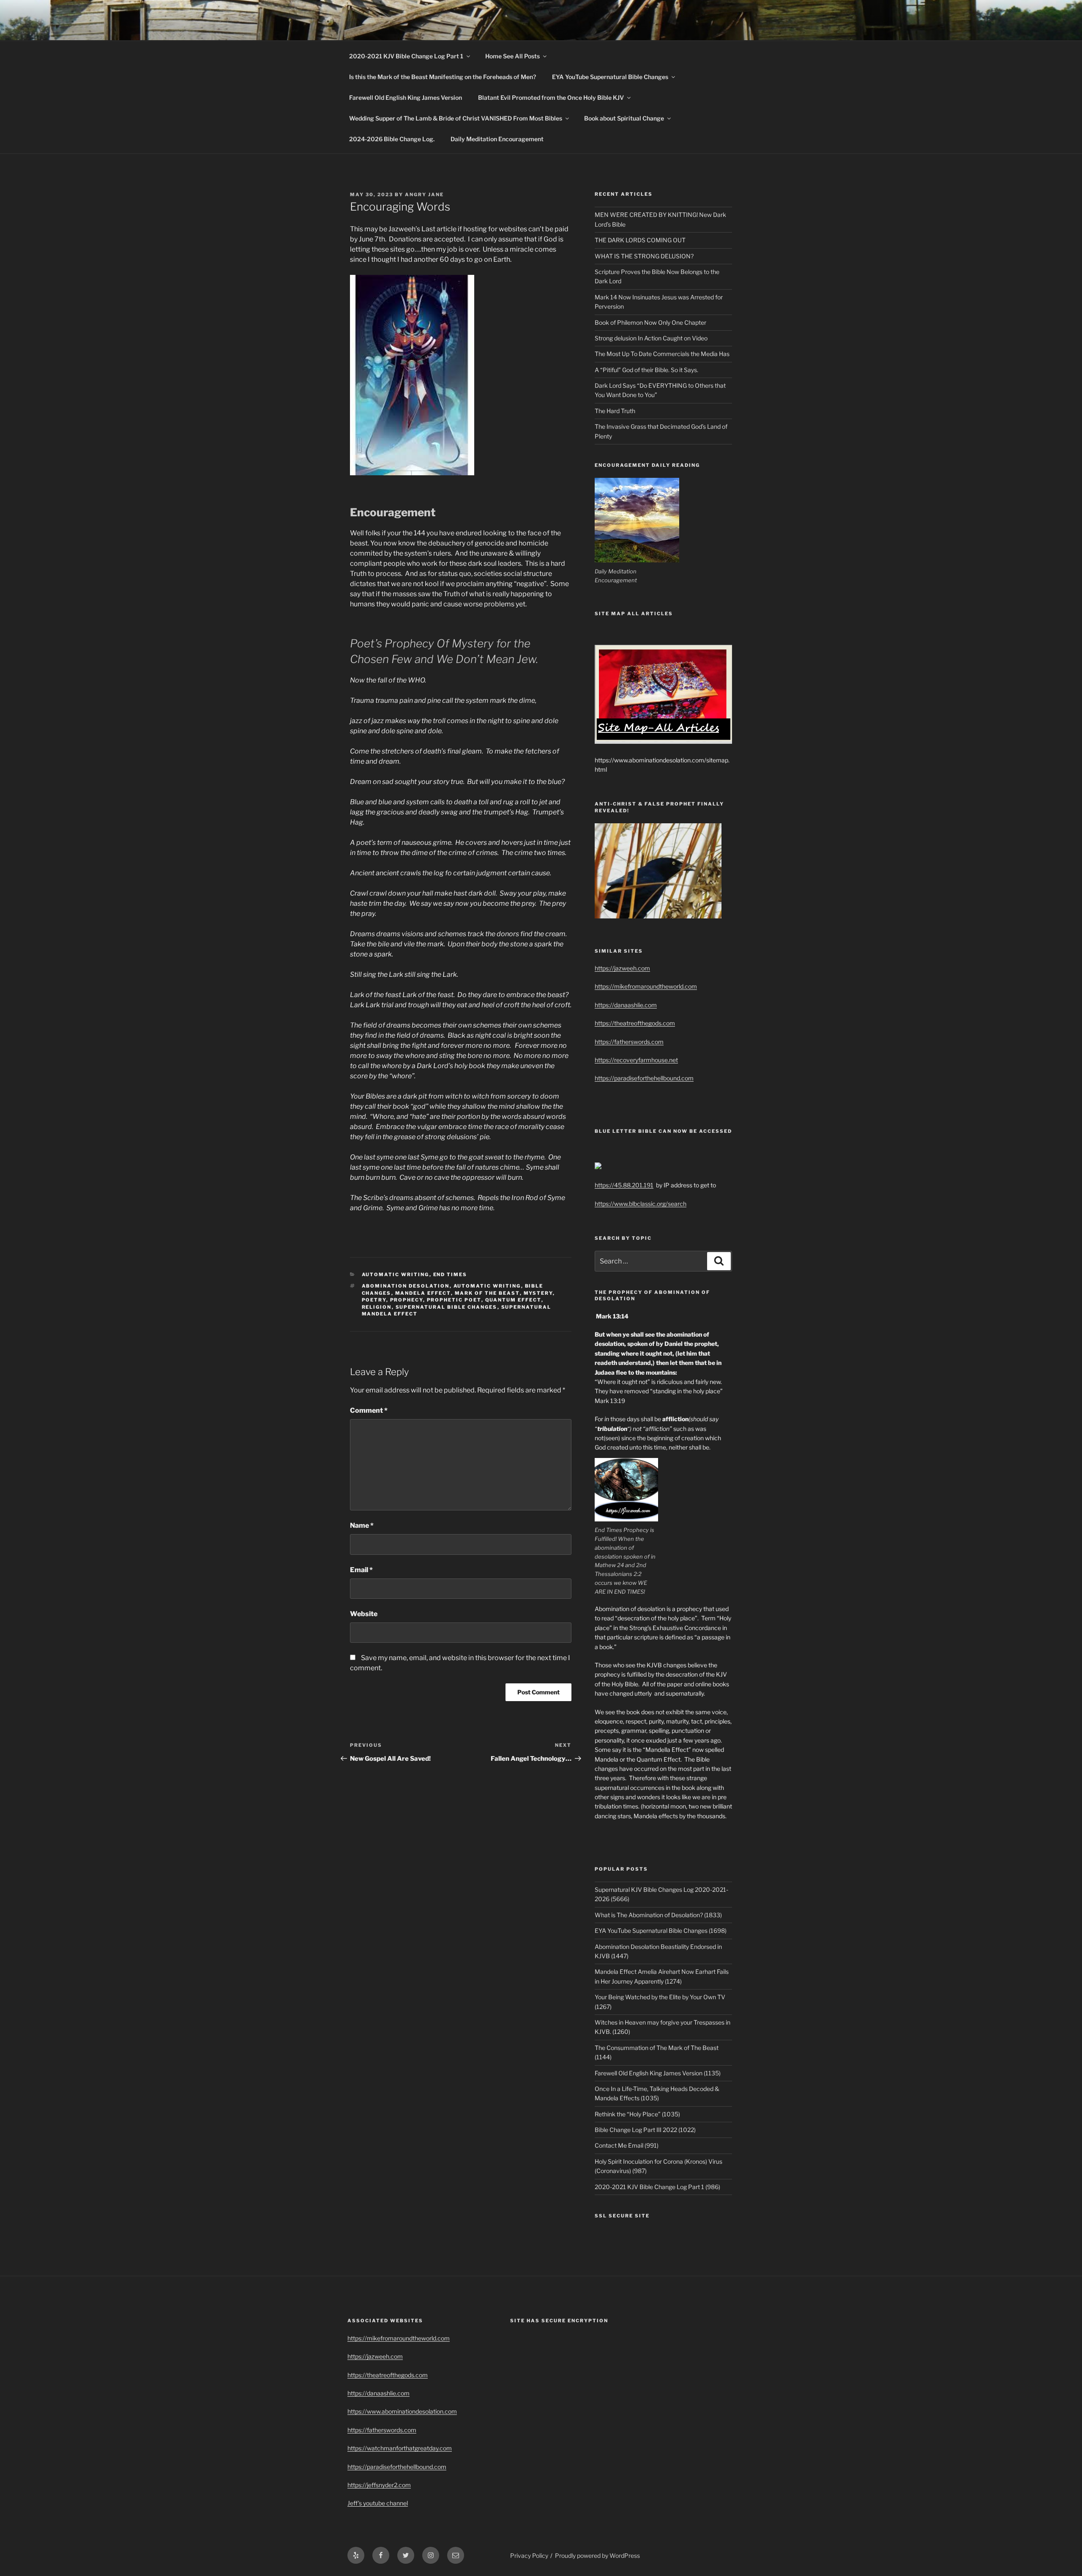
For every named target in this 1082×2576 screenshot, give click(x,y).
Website (364, 1614)
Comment (369, 1410)
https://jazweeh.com (622, 968)
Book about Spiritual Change (624, 118)
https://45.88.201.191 (624, 1185)
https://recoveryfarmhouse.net (636, 1060)
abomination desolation (406, 1286)
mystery (538, 1293)
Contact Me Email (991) (627, 2145)
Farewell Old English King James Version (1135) (658, 2073)
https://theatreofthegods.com (635, 1023)
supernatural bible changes (447, 1307)
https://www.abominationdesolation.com (402, 2411)
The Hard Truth (615, 411)
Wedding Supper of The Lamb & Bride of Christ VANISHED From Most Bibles (456, 118)
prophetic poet (454, 1300)
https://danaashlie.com (626, 1005)
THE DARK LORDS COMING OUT (640, 240)
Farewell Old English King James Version (406, 97)
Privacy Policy (529, 2555)
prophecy (407, 1300)
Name (362, 1525)
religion (377, 1307)
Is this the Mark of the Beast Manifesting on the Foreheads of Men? (443, 77)
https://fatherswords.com (629, 1042)
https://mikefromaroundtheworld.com (646, 986)
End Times (450, 1274)
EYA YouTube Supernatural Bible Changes (610, 77)
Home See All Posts (512, 56)
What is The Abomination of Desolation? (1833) (658, 1915)
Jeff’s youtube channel (378, 2503)
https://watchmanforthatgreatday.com (400, 2448)
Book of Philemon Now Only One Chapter (650, 322)
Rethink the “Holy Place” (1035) (637, 2114)
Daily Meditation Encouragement (497, 139)
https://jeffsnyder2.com (379, 2485)
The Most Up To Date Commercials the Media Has (662, 354)
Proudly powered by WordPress (597, 2555)
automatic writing (487, 1286)
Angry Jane (424, 195)
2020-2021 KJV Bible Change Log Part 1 (406, 56)
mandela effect (423, 1293)
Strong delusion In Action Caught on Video (651, 338)
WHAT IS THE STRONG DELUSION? (644, 256)
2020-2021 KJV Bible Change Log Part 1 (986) (657, 2187)
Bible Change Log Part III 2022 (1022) (645, 2130)
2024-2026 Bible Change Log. (392, 139)
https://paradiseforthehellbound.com (644, 1078)
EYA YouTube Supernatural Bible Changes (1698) (661, 1931)
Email (361, 1570)
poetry (374, 1300)
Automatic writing (396, 1274)
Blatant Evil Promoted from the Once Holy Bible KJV (551, 97)
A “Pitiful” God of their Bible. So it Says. (646, 370)
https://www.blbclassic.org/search (641, 1204)
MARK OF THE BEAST (487, 1293)
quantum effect (513, 1300)
